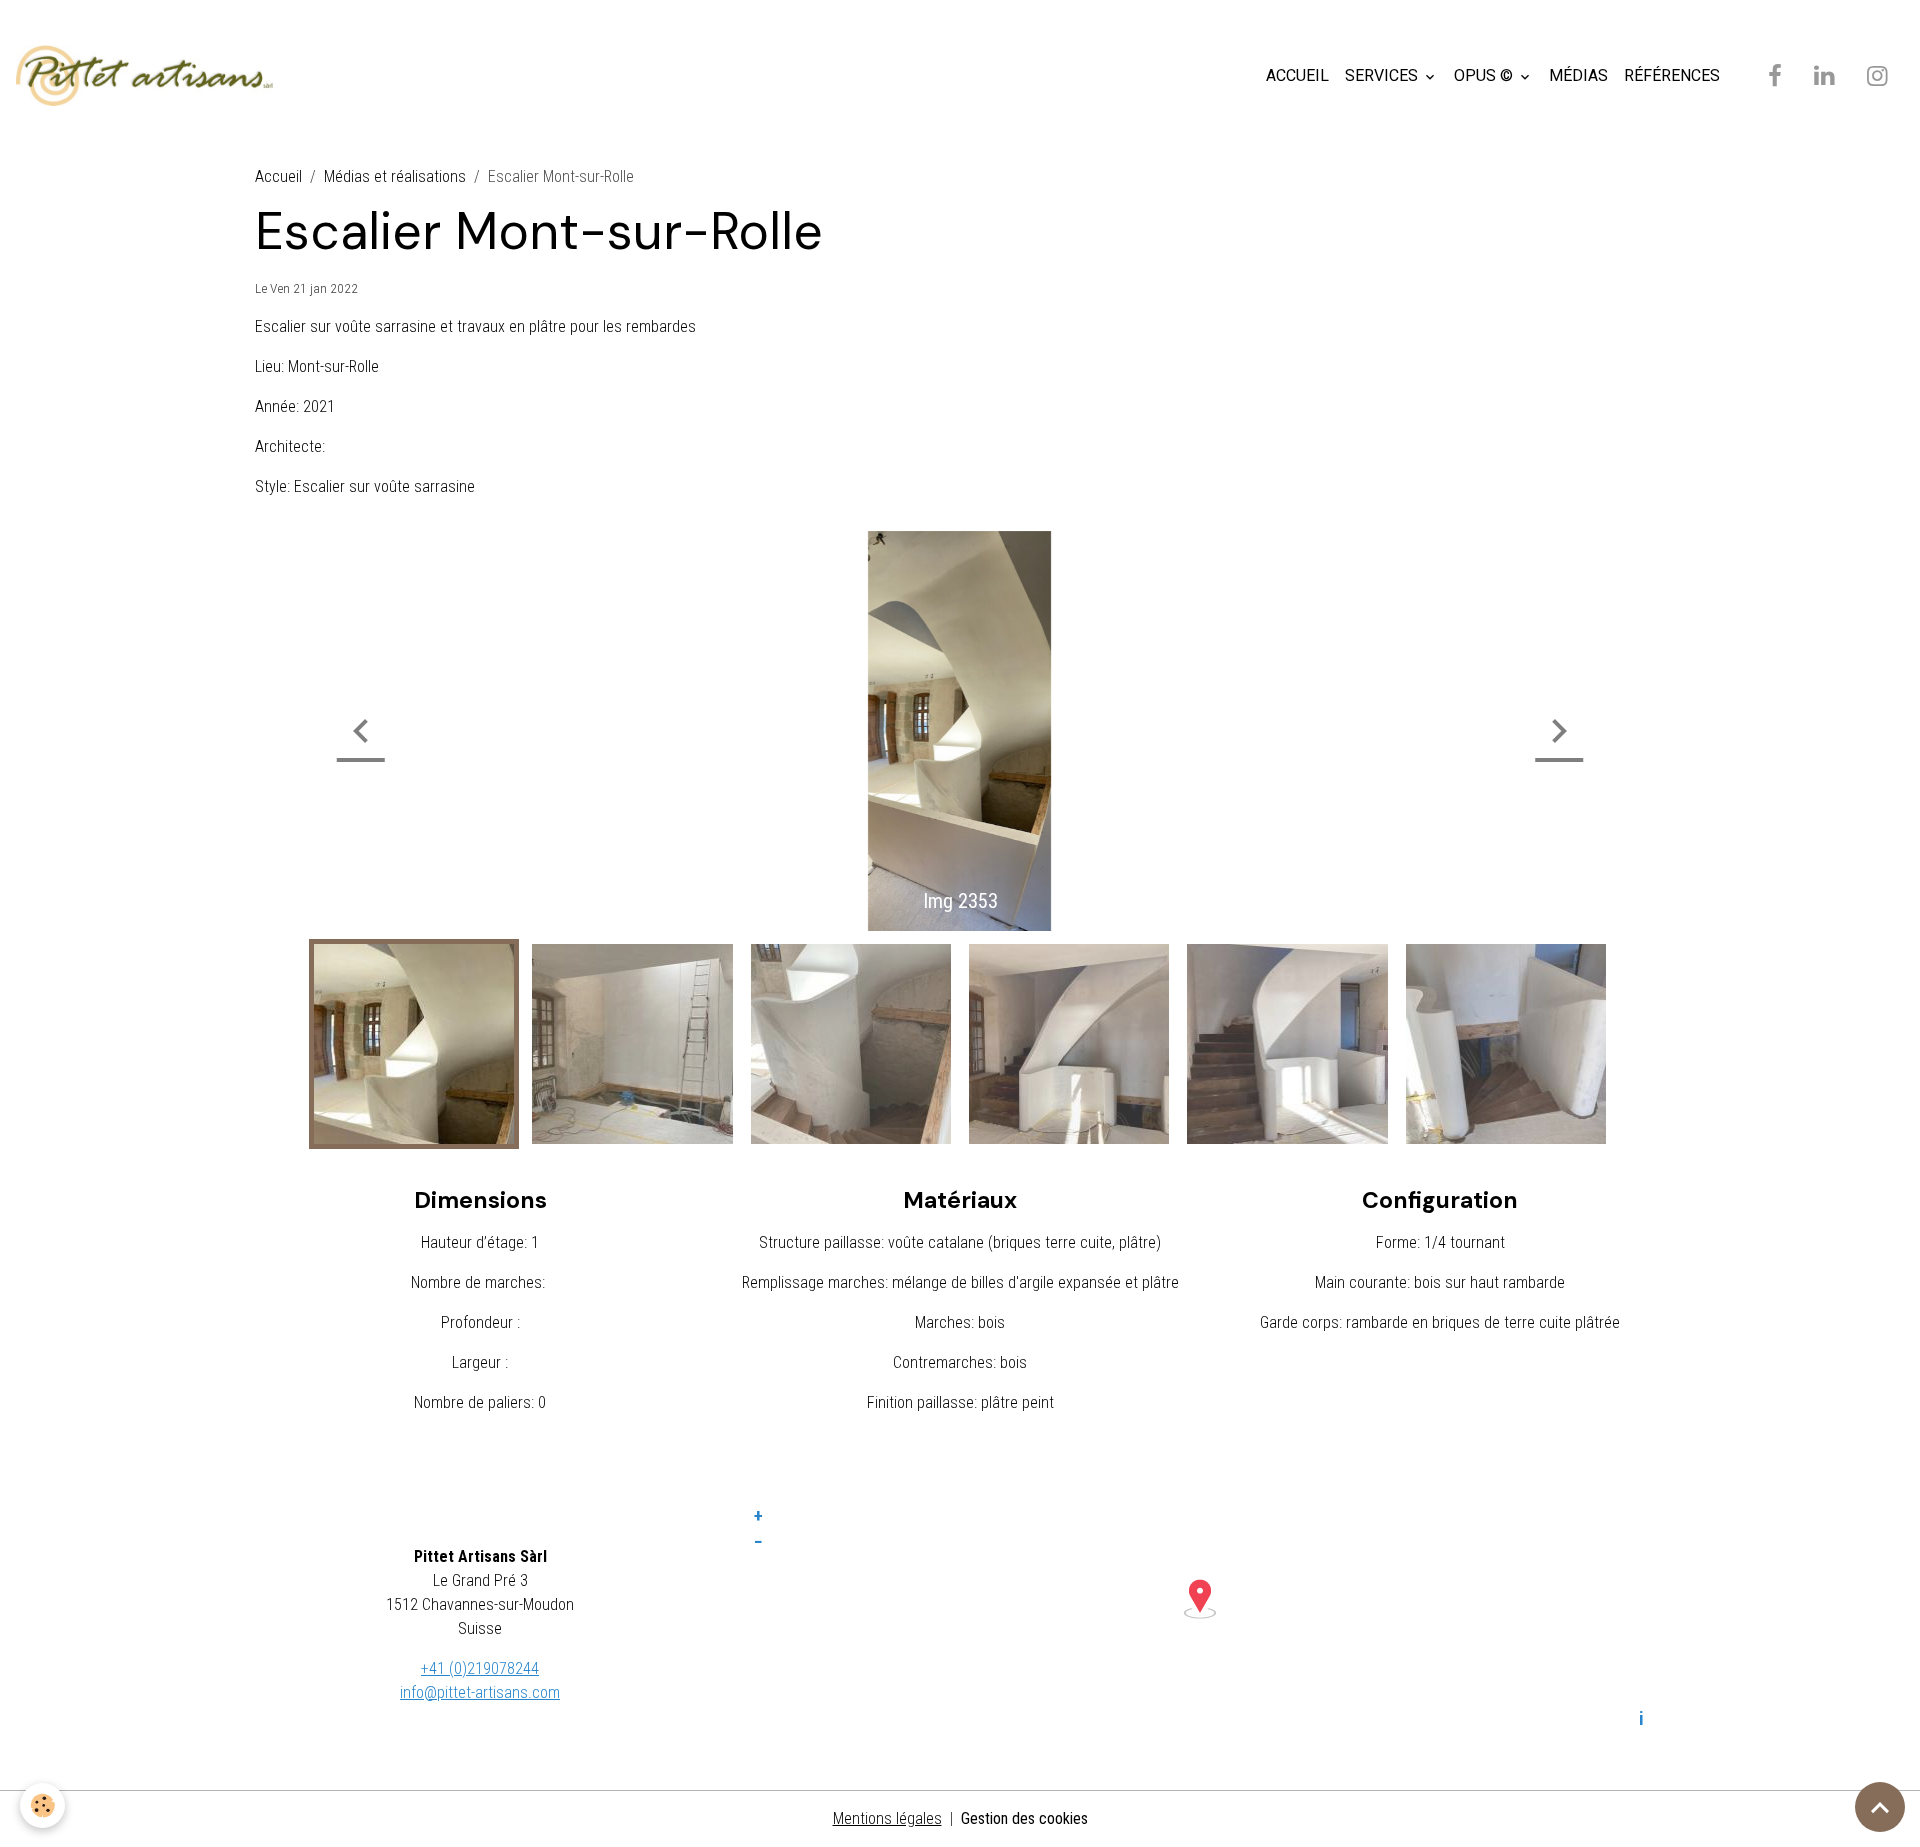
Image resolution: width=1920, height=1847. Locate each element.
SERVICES (1383, 75)
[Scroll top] (1880, 1807)
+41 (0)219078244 (480, 1668)
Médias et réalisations (395, 176)
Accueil (278, 176)
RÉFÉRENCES (1672, 75)
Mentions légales (887, 1818)
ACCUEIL (1297, 75)
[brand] (148, 76)
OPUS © (1485, 75)
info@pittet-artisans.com (480, 1692)
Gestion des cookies (1024, 1818)
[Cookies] (42, 1805)
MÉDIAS (1578, 75)
